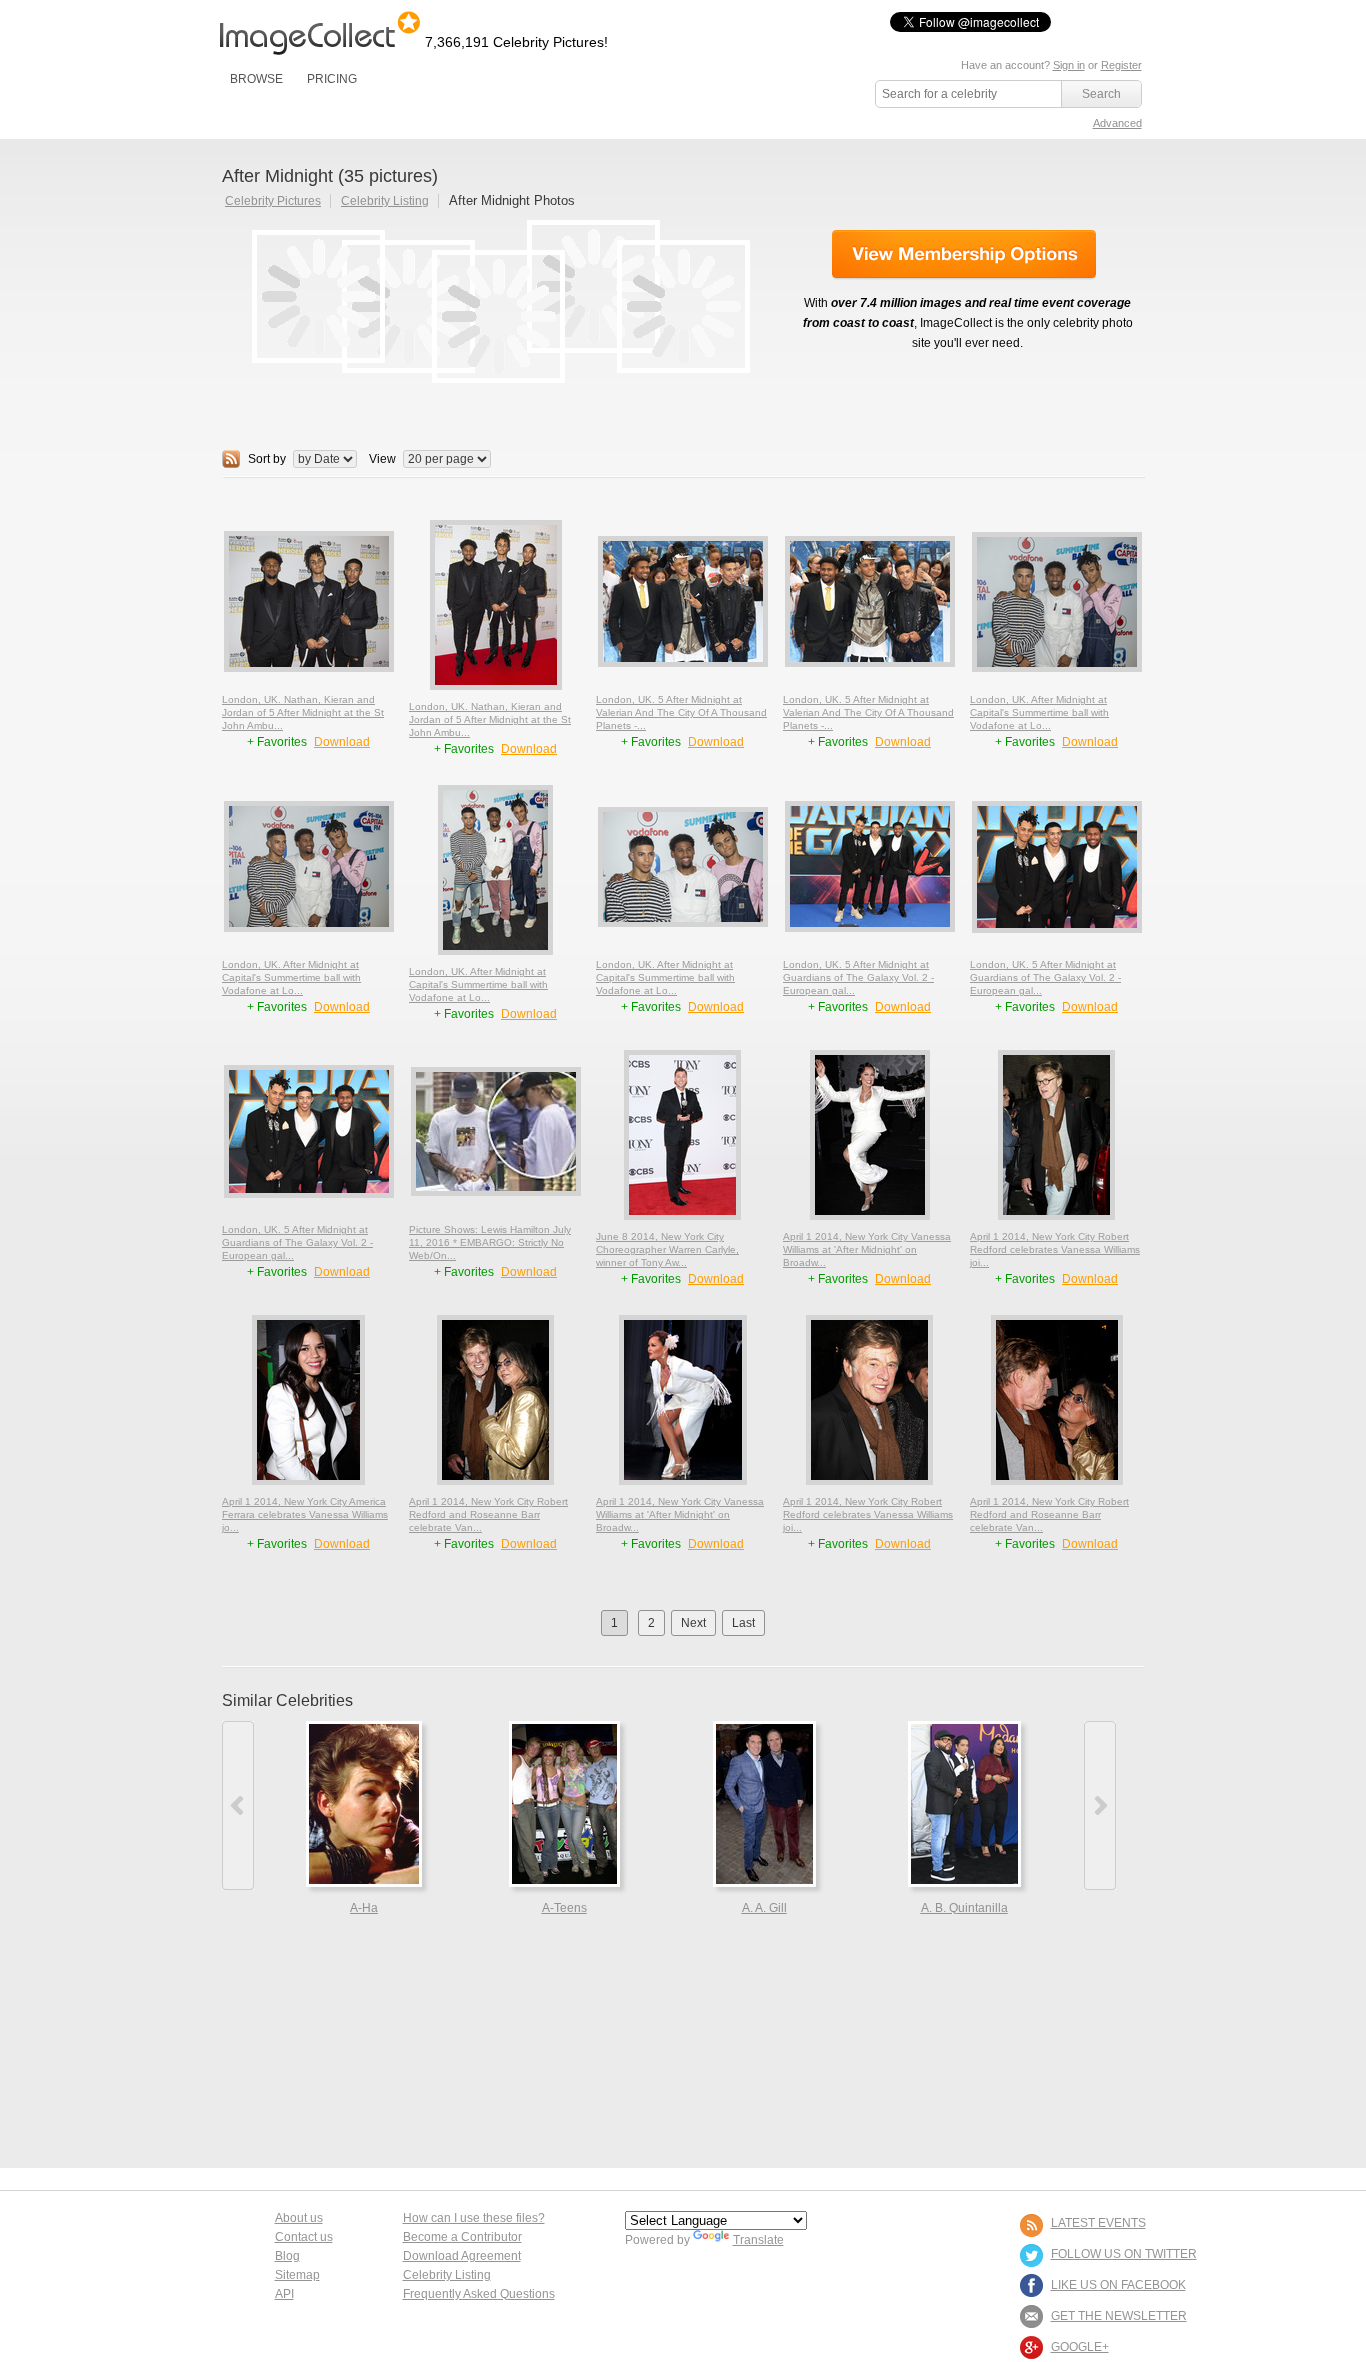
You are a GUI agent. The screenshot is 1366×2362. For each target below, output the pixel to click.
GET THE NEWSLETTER (1119, 2316)
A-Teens (564, 1908)
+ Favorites (278, 742)
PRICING (332, 79)
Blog (287, 2256)
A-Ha (364, 1908)
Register (1121, 65)
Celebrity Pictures (273, 201)
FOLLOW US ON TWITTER (1124, 2254)
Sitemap (297, 2275)
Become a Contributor (462, 2237)
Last (743, 1623)
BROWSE (256, 79)
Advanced (1117, 123)
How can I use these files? (474, 2218)
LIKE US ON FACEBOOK (1118, 2285)
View (382, 459)
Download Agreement (462, 2256)
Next (693, 1623)
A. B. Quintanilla (964, 1908)
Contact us (304, 2237)
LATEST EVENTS (1098, 2223)
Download (342, 742)
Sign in (1069, 65)
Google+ (1080, 2347)
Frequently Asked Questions (479, 2294)
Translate (758, 2240)
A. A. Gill (764, 1908)
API (284, 2294)
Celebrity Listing (385, 201)
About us (299, 2218)
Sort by (267, 459)
